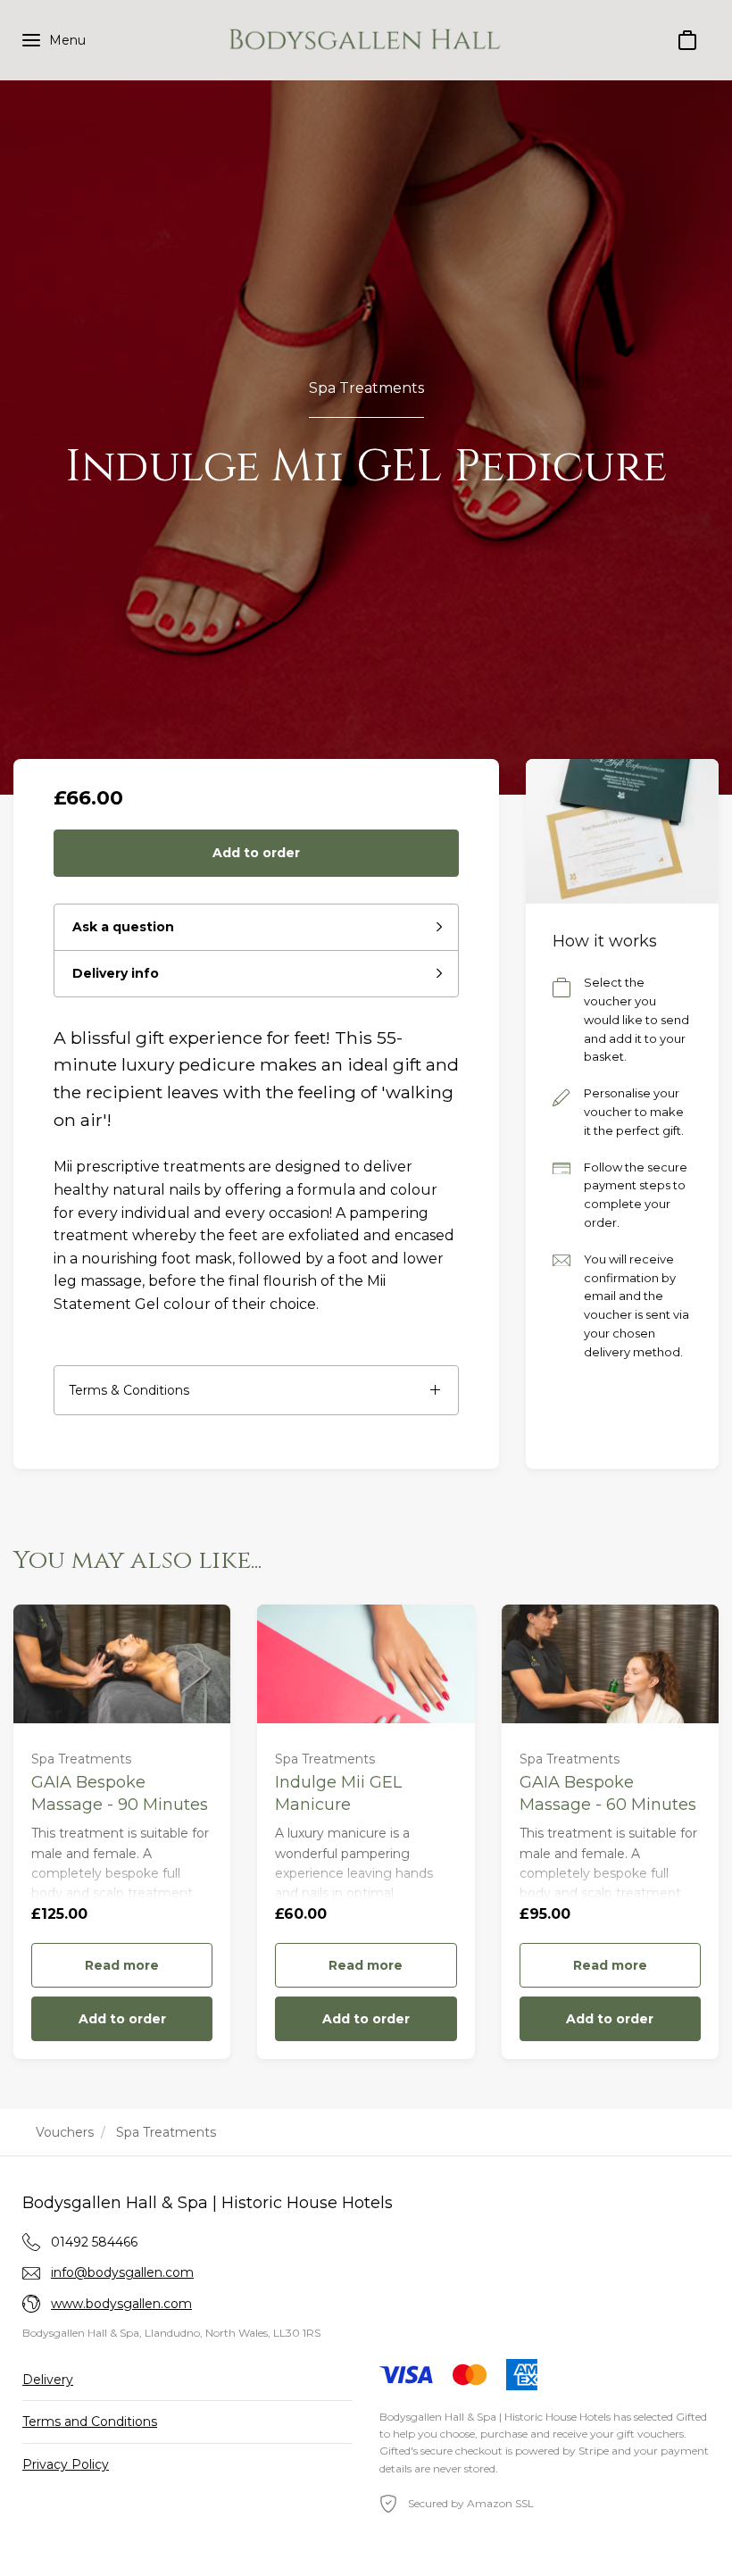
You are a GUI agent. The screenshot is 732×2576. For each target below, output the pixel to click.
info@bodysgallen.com (122, 2272)
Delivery (48, 2380)
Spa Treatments (366, 388)
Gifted (691, 2417)
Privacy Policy (66, 2464)
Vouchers (65, 2132)
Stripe (594, 2451)
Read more (122, 1965)
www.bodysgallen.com (121, 2304)
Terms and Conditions (90, 2422)
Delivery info (116, 973)
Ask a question (123, 927)
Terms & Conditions (129, 1390)
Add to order (256, 853)
